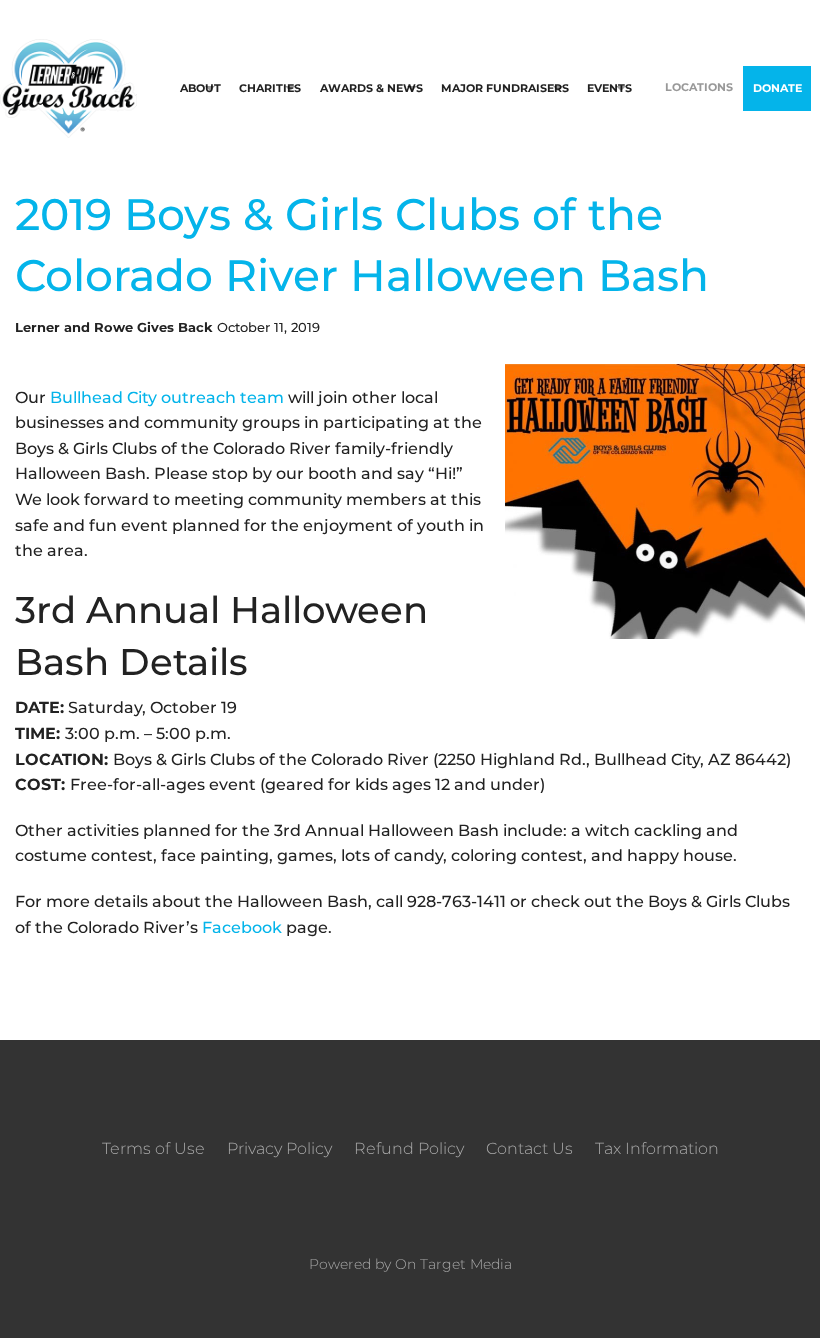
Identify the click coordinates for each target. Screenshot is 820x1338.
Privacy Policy (279, 1148)
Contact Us (529, 1148)
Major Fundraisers (505, 88)
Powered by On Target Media (410, 1264)
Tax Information (657, 1148)
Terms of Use (153, 1148)
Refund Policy (409, 1148)
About (200, 88)
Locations (699, 87)
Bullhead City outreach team (167, 397)
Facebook (242, 927)
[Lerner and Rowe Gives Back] (68, 87)
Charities (270, 88)
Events (609, 88)
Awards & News (371, 88)
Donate (777, 88)
